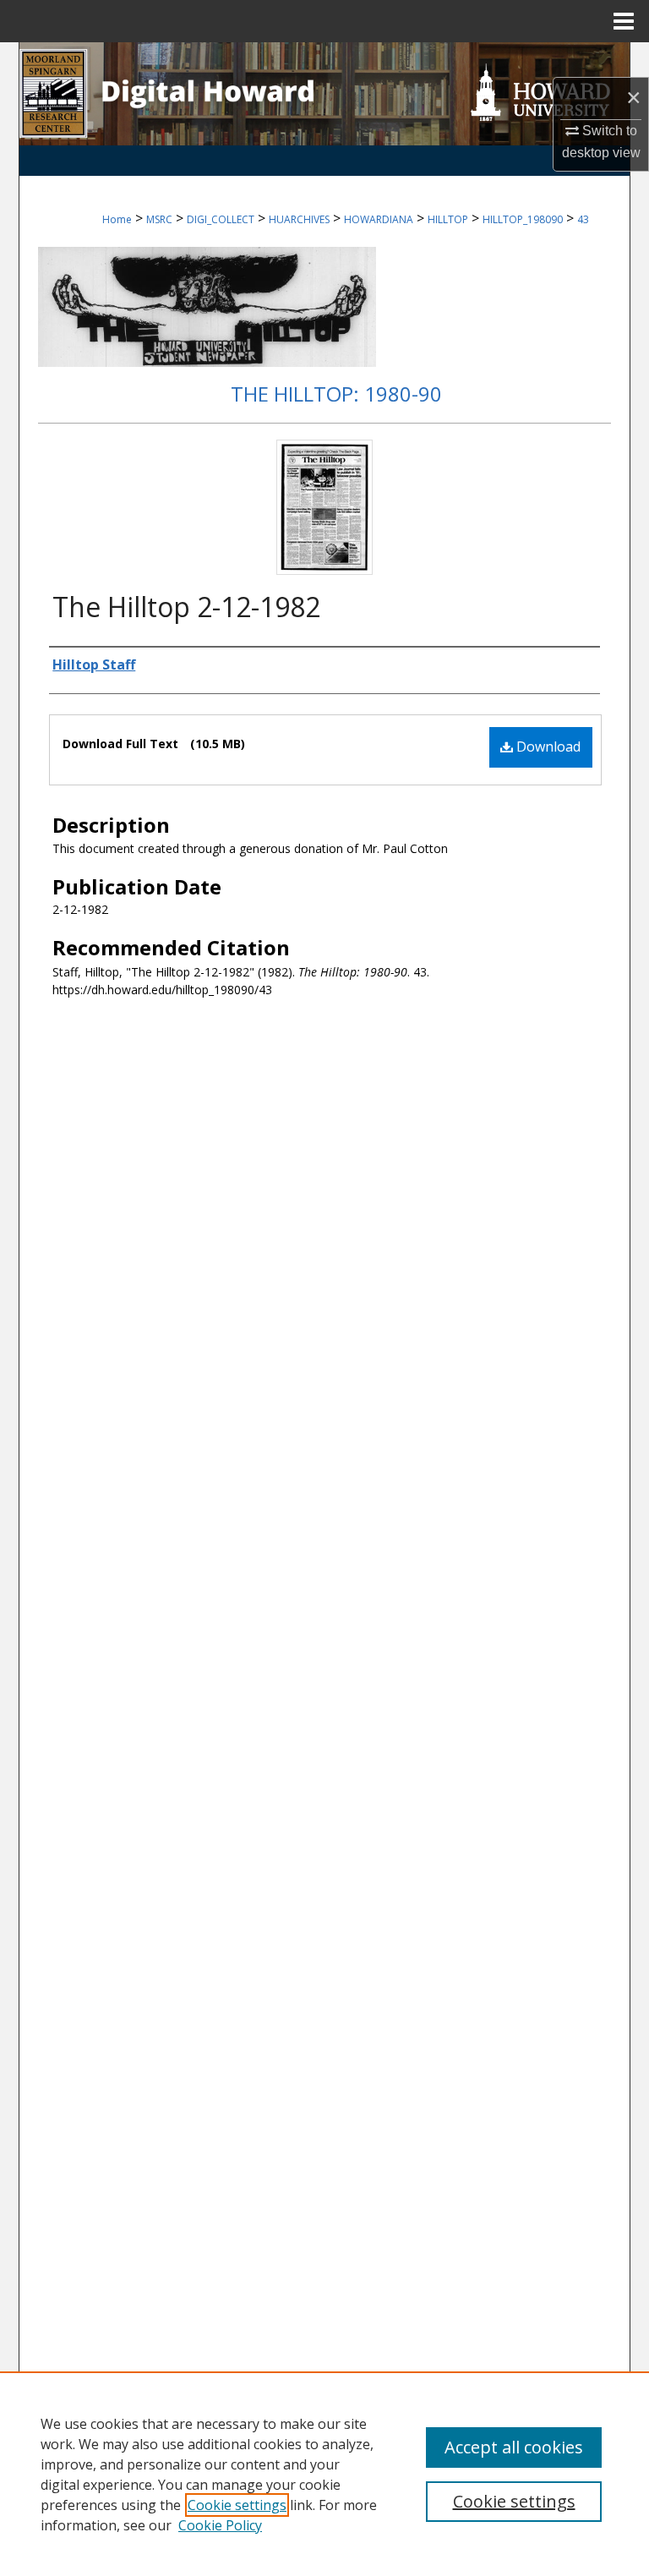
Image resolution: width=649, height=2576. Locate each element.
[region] (324, 2474)
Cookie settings (237, 2505)
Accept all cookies (514, 2447)
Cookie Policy (220, 2525)
